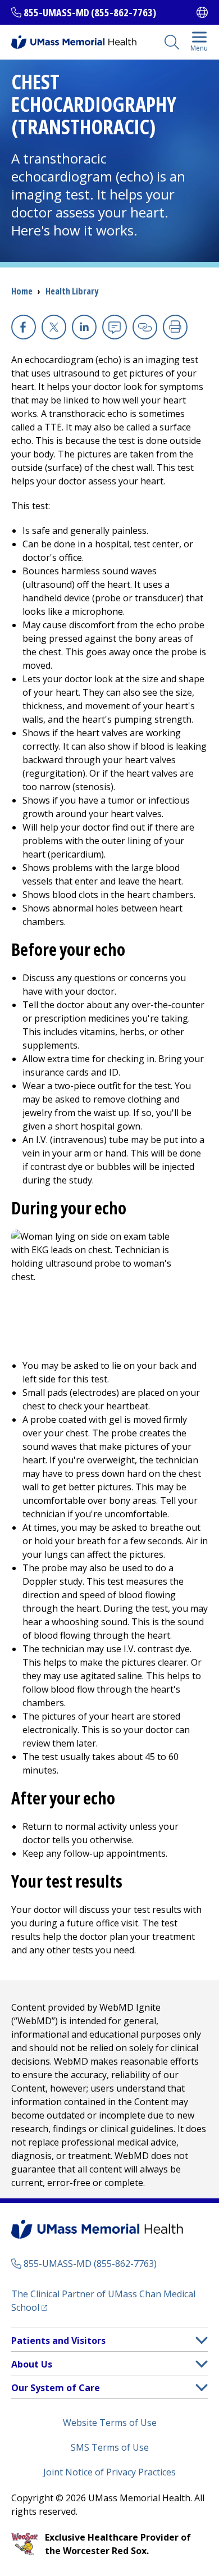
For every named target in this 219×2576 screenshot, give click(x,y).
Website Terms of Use (110, 2423)
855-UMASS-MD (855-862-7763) (90, 12)
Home (22, 291)
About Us (32, 2364)
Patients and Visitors (58, 2341)
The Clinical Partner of (103, 2301)
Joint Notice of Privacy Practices (109, 2472)
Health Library (72, 291)
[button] (202, 2340)
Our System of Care (56, 2388)
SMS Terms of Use (110, 2447)
